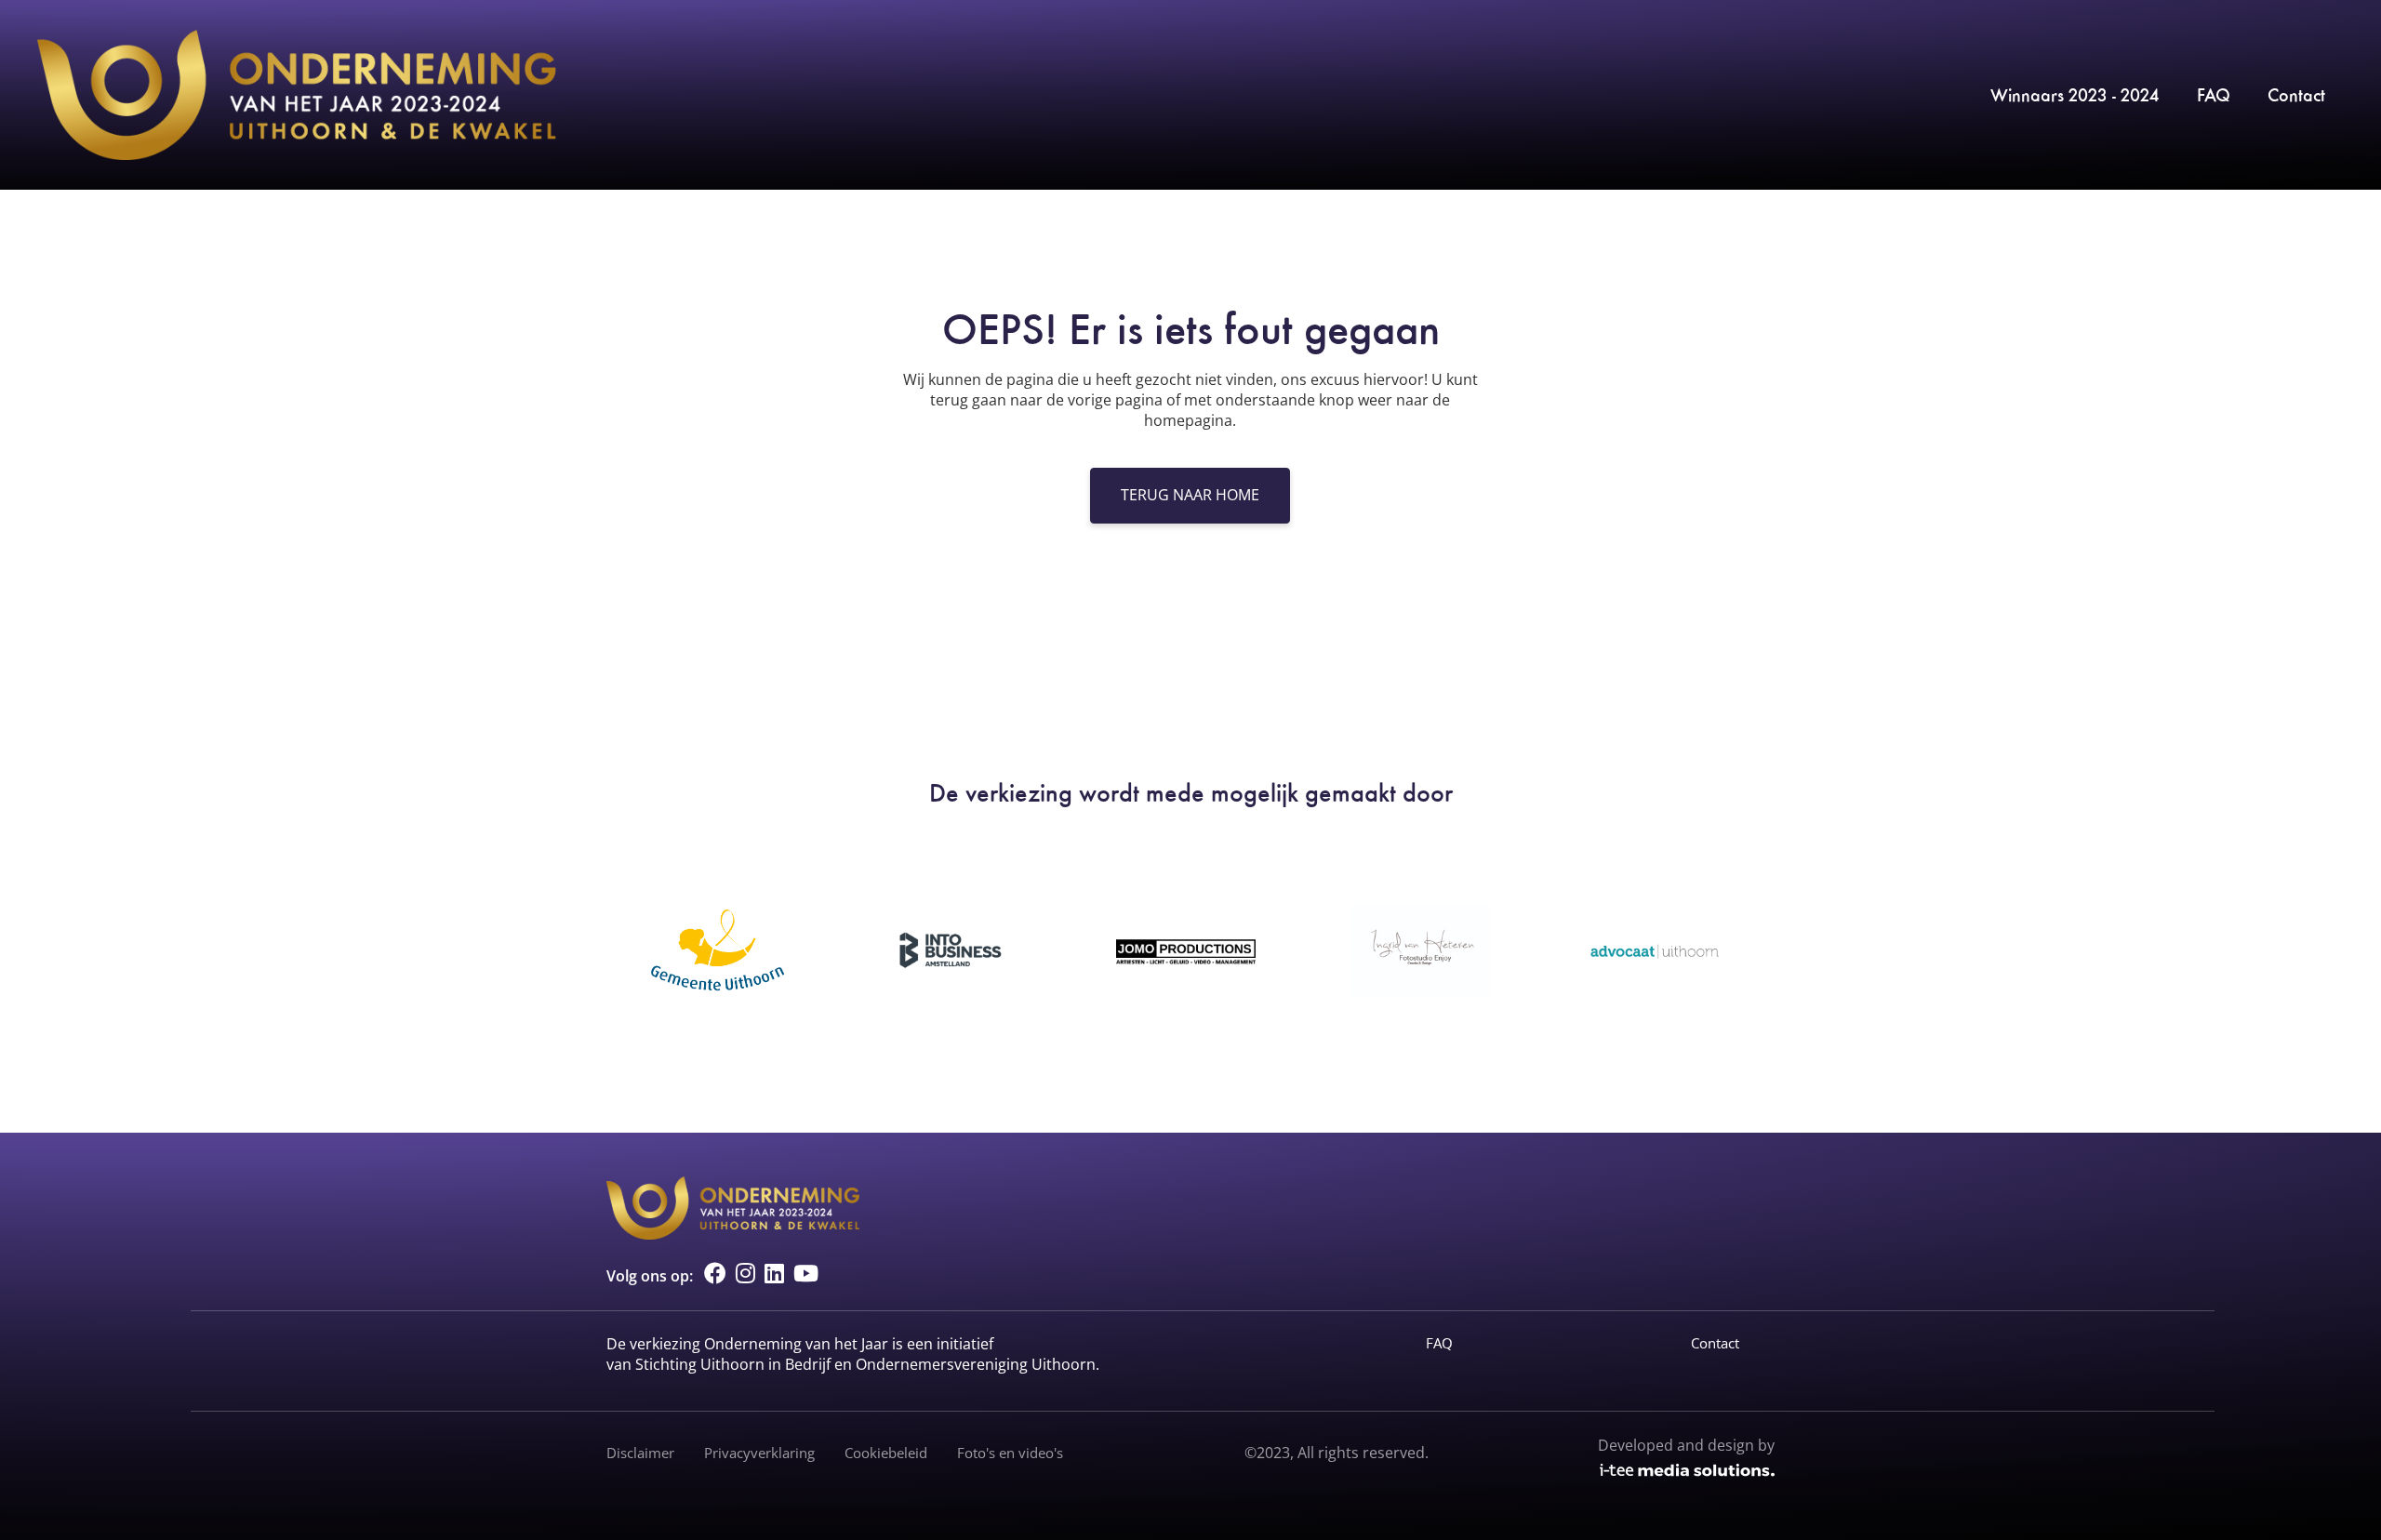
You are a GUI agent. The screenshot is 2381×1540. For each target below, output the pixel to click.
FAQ (2214, 95)
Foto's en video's (1010, 1453)
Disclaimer (640, 1453)
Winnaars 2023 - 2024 (2075, 95)
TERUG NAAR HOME (1190, 495)
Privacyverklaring (759, 1453)
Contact (2296, 95)
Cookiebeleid (886, 1453)
